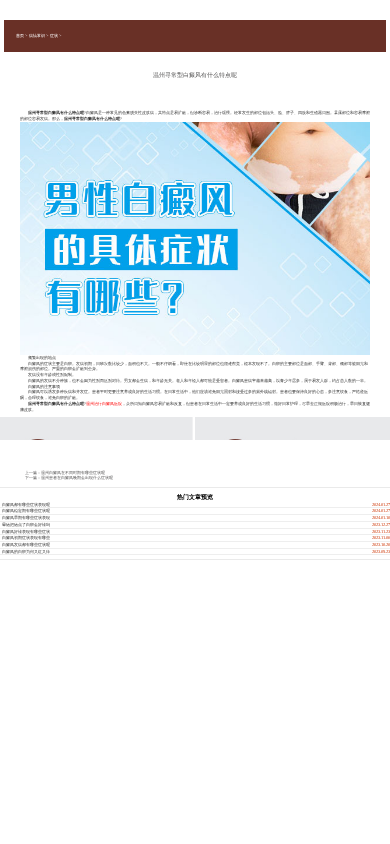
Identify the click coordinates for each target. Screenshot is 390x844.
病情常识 (37, 35)
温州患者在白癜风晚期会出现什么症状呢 (77, 477)
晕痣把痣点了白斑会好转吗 (26, 524)
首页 (20, 35)
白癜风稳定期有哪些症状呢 (26, 510)
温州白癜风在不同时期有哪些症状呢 (73, 472)
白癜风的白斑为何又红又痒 (26, 551)
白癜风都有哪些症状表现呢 (26, 504)
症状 (54, 35)
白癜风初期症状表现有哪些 (26, 537)
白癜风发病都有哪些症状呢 (26, 544)
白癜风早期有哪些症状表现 (26, 517)
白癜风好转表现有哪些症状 (26, 531)
